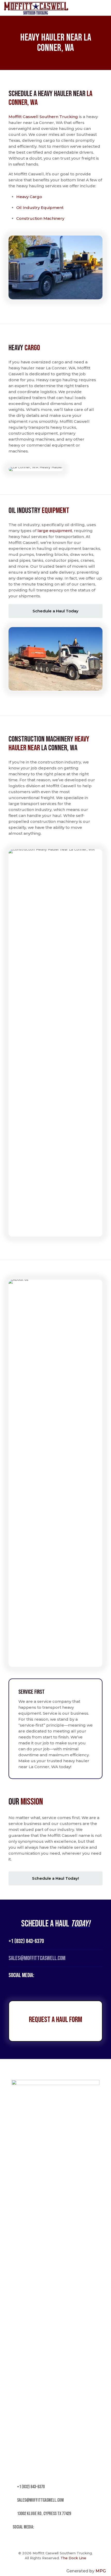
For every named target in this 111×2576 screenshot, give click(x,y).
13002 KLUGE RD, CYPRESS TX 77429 (44, 2514)
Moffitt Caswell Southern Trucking (43, 117)
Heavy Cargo (29, 197)
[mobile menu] (104, 8)
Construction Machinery (40, 218)
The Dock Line (73, 2558)
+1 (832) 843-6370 (26, 1941)
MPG (101, 2571)
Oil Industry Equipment (40, 208)
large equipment (55, 531)
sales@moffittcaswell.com (40, 2500)
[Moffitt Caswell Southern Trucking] (36, 8)
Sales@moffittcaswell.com (37, 1958)
